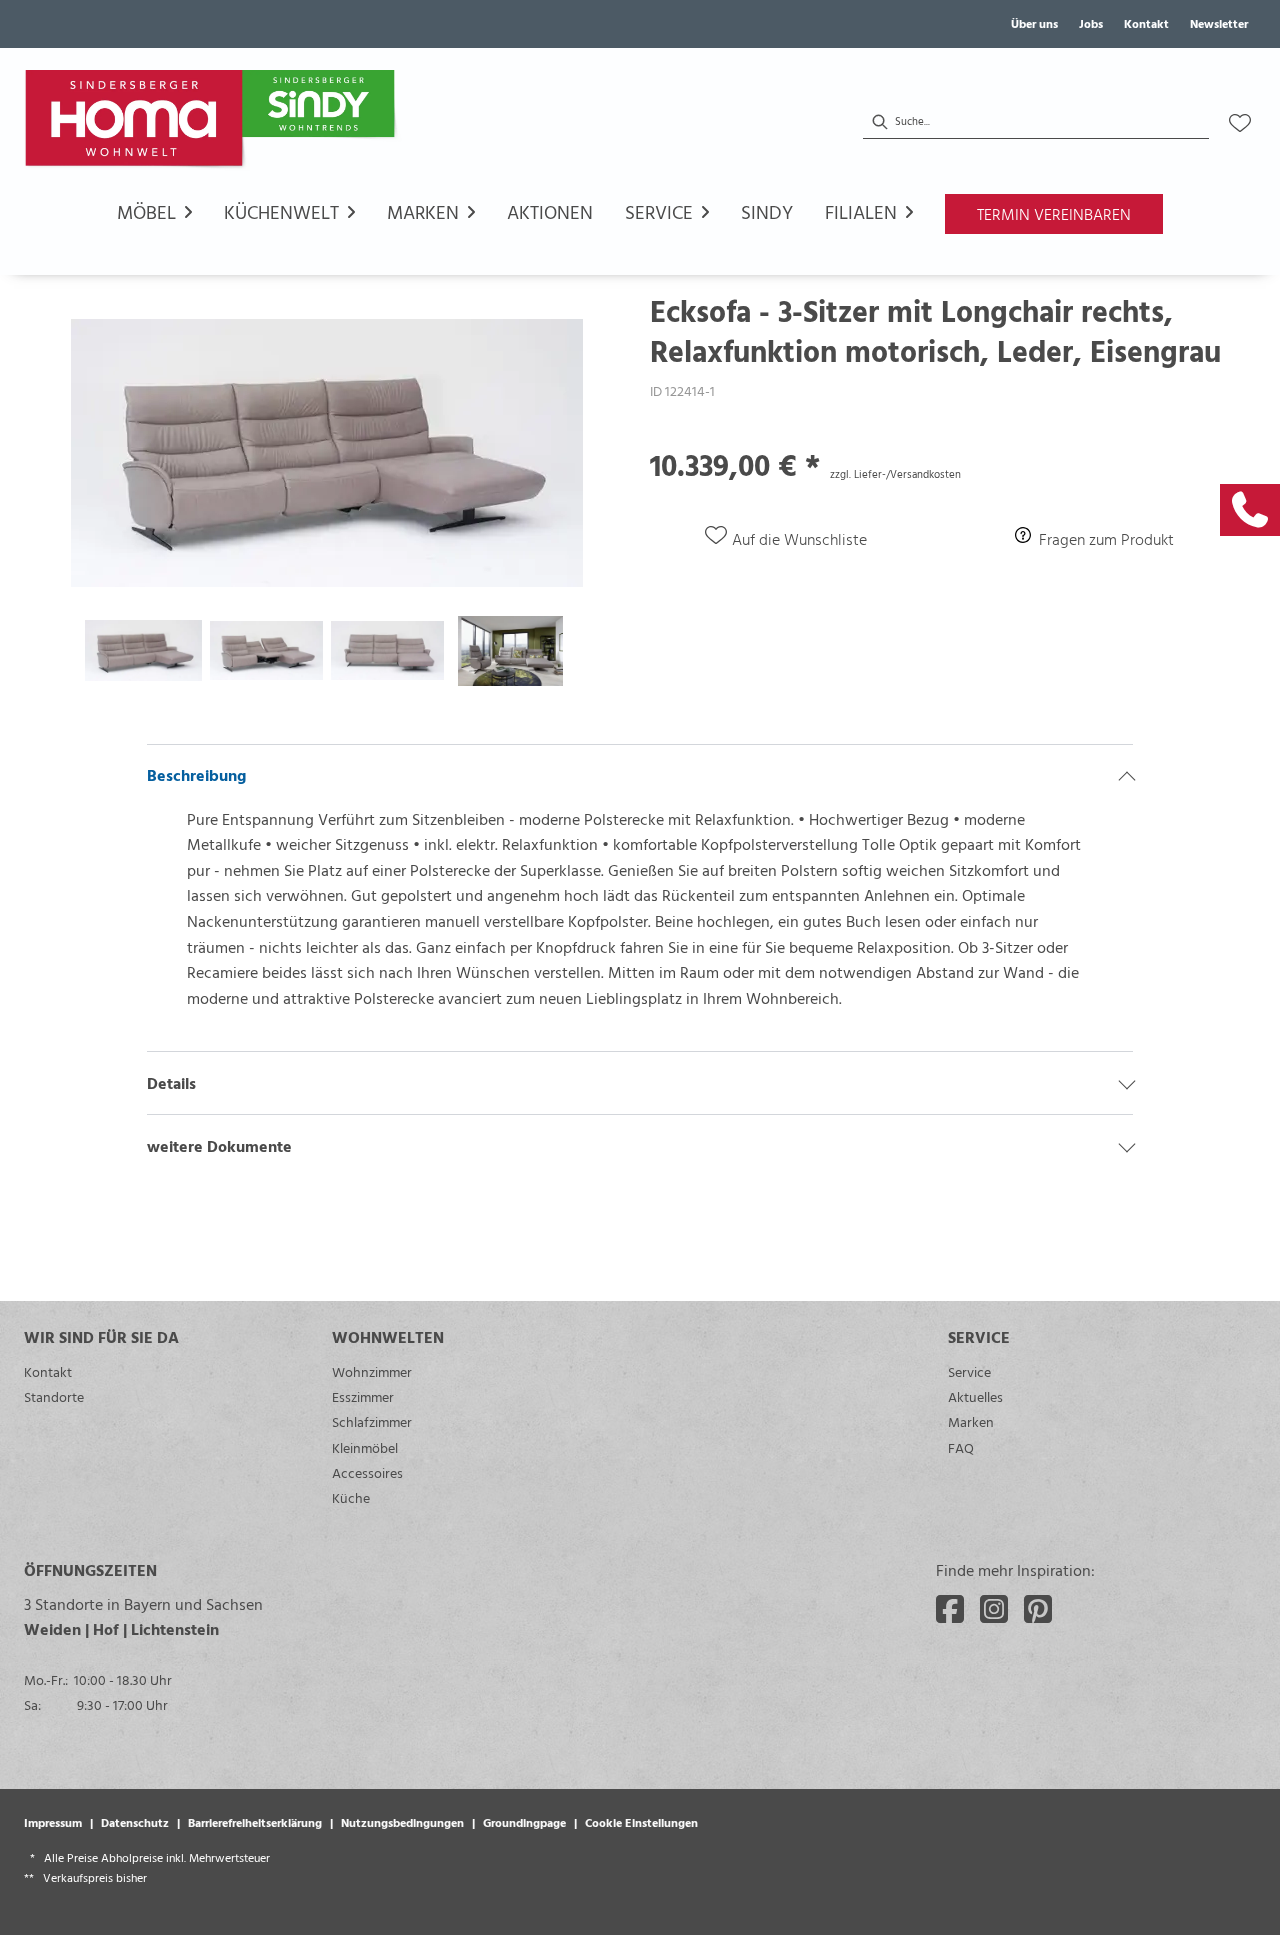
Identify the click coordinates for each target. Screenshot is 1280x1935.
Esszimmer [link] (363, 1396)
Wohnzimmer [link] (372, 1371)
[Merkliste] (1240, 123)
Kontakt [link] (1146, 23)
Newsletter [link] (1219, 23)
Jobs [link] (1091, 23)
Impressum (53, 1822)
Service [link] (969, 1371)
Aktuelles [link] (975, 1396)
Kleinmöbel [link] (365, 1447)
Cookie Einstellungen (641, 1822)
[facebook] (950, 1609)
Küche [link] (351, 1497)
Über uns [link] (1034, 23)
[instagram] (994, 1609)
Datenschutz (135, 1822)
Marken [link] (971, 1421)
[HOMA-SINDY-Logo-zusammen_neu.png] (214, 123)
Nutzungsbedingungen (402, 1822)
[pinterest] (1038, 1609)
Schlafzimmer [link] (372, 1421)
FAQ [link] (961, 1447)
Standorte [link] (54, 1396)
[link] (1250, 510)
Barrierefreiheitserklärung (255, 1822)
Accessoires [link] (367, 1472)
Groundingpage (524, 1822)
